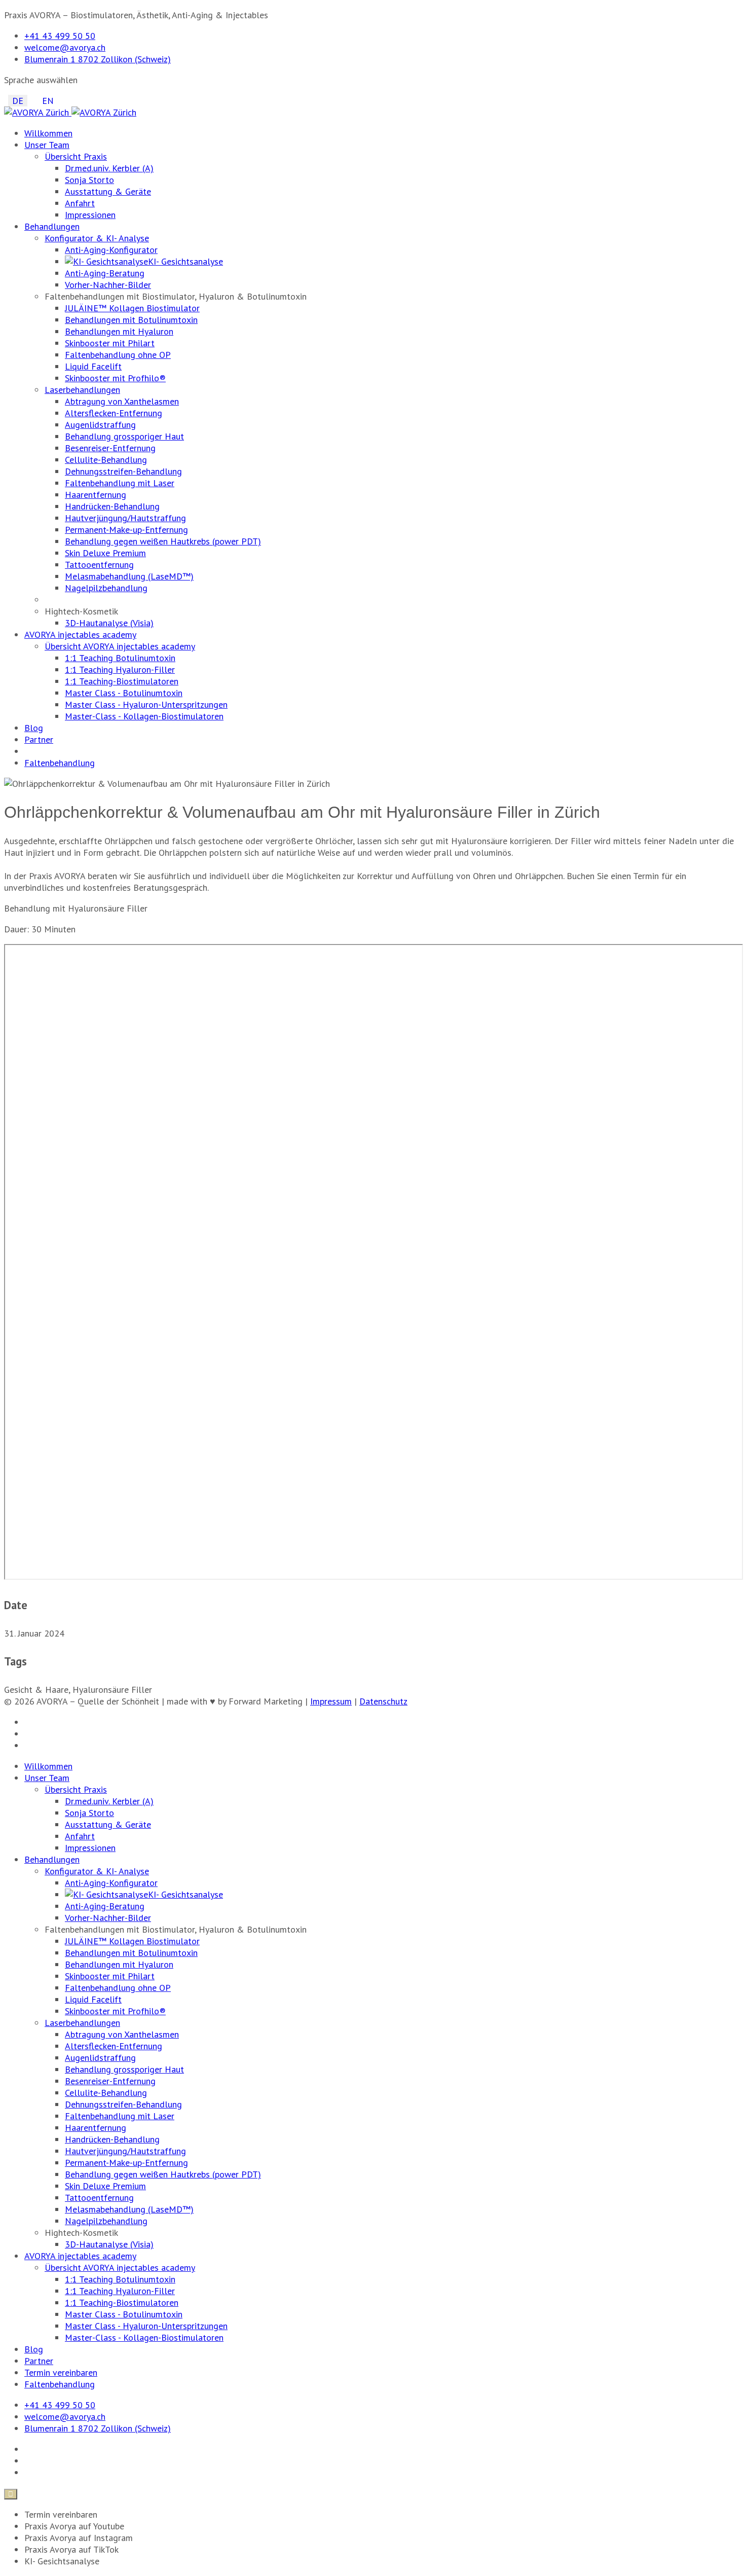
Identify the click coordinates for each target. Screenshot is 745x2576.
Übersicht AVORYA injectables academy (120, 646)
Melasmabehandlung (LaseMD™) (129, 576)
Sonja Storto (89, 180)
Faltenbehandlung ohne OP (118, 355)
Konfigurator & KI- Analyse (97, 238)
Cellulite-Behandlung (106, 460)
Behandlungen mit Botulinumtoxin (131, 320)
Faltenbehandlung (60, 763)
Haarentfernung (96, 495)
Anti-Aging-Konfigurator (111, 250)
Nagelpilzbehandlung (106, 588)
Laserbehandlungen (82, 390)
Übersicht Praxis (76, 156)
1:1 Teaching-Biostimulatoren (122, 681)
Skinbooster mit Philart (110, 343)
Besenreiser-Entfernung (110, 448)
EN (48, 101)
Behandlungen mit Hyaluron (119, 331)
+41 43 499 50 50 (60, 36)
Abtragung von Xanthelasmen (122, 401)
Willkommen (48, 133)
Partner (39, 739)
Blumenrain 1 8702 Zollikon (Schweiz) (98, 59)
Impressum (331, 1701)
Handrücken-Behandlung (112, 506)
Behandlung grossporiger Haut (124, 436)
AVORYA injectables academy (80, 634)
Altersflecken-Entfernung (114, 413)
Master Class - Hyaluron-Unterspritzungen (146, 704)
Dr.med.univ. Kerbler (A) (109, 168)
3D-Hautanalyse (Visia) (109, 623)
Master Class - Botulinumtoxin (124, 693)
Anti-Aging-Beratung (105, 273)
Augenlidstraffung (100, 425)
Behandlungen (52, 226)
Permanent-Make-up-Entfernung (126, 530)
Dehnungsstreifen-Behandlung (123, 471)
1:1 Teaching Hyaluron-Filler (120, 669)
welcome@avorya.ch (65, 47)
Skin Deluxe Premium (105, 553)
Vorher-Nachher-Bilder (108, 285)
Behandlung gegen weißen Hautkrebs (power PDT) (163, 541)
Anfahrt (80, 203)
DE (18, 101)
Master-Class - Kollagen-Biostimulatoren (144, 716)
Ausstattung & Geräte (108, 191)
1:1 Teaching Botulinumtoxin (120, 658)
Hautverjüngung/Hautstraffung (125, 518)
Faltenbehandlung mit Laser (120, 483)
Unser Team (47, 145)
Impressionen (90, 215)
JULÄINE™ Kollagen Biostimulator (132, 308)
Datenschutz (383, 1701)
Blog (34, 728)
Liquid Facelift (93, 366)
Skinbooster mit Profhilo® (115, 378)
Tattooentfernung (99, 565)
